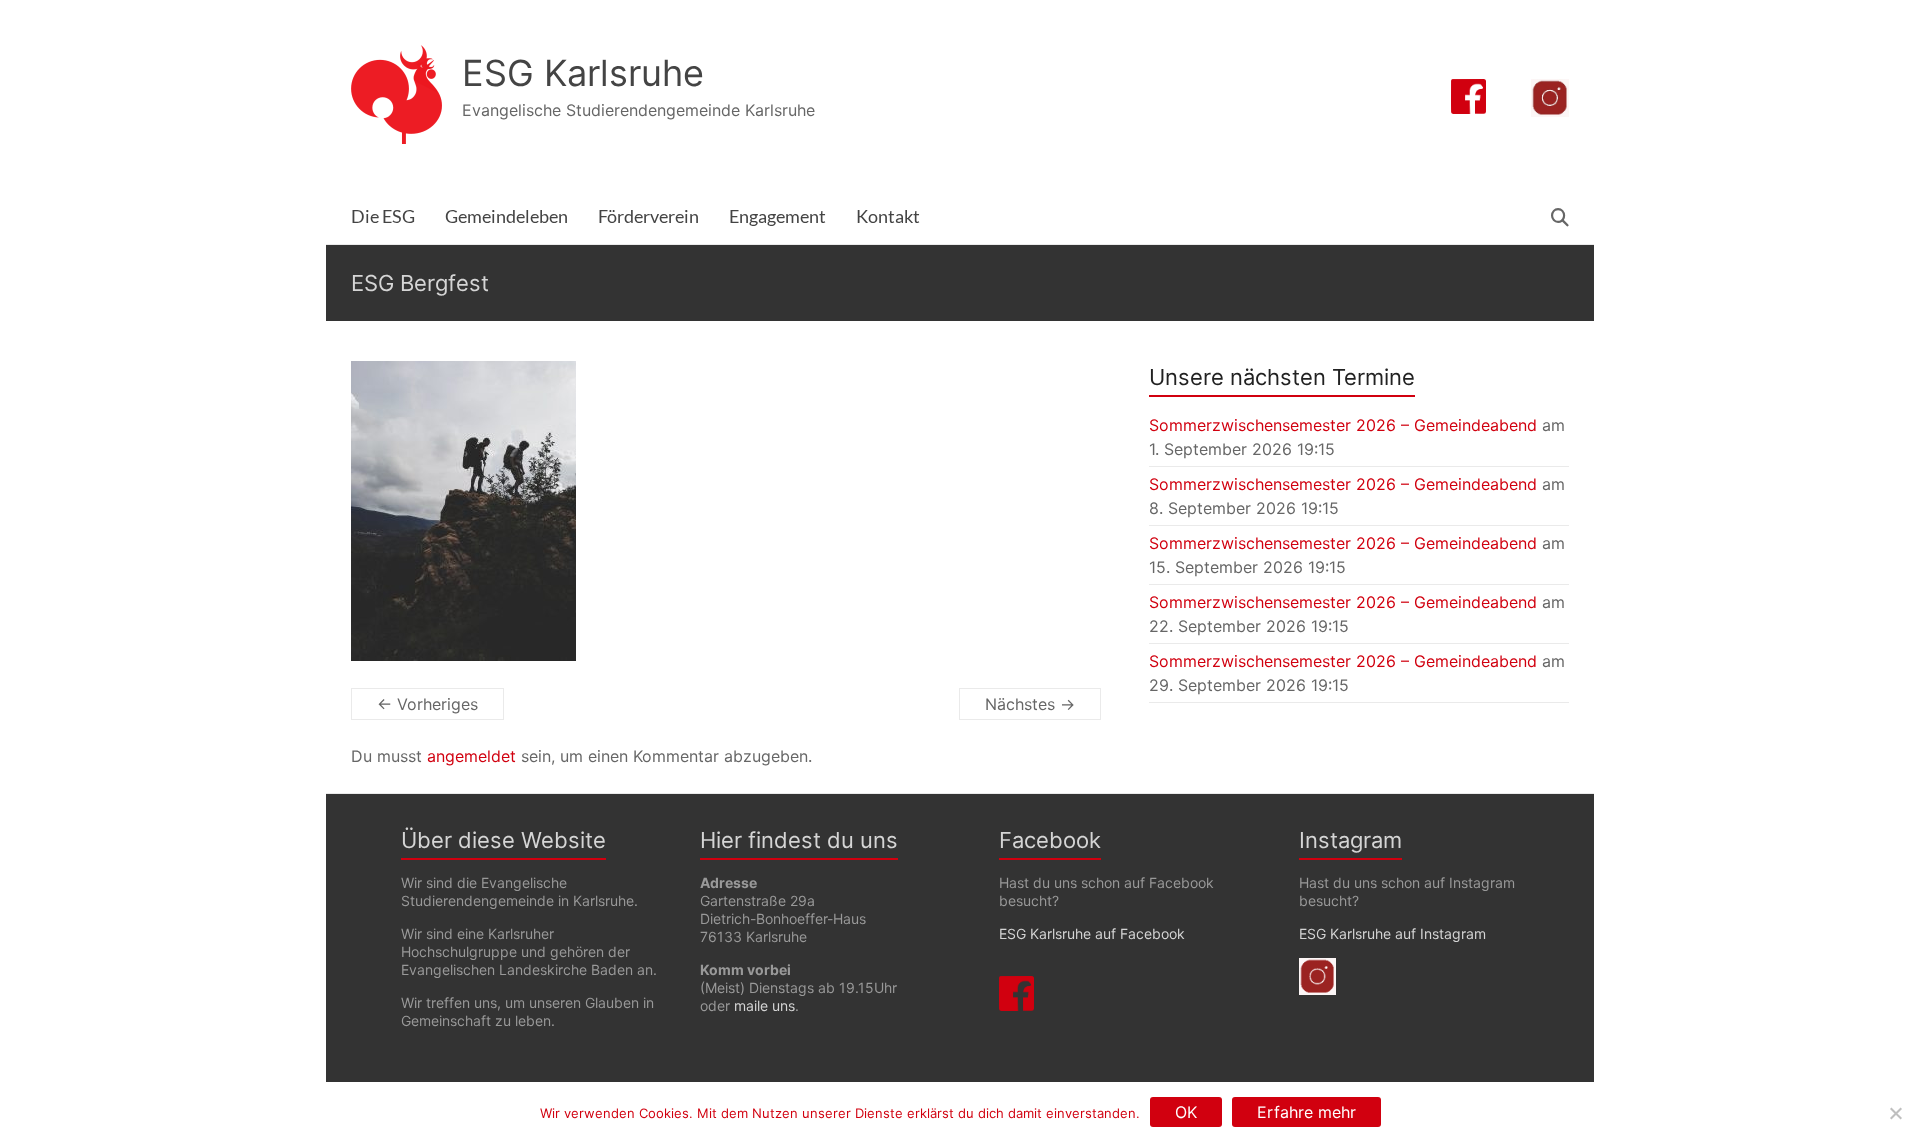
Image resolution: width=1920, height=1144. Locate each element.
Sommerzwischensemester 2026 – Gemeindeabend (1343, 425)
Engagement (777, 216)
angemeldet (471, 756)
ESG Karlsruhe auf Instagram (1392, 933)
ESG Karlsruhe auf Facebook (1092, 933)
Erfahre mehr (1306, 1112)
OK (1186, 1112)
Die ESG (383, 216)
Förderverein (648, 216)
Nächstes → (1030, 704)
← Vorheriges (427, 704)
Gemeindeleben (506, 216)
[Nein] (1895, 1113)
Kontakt (888, 216)
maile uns (764, 1005)
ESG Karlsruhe (583, 73)
